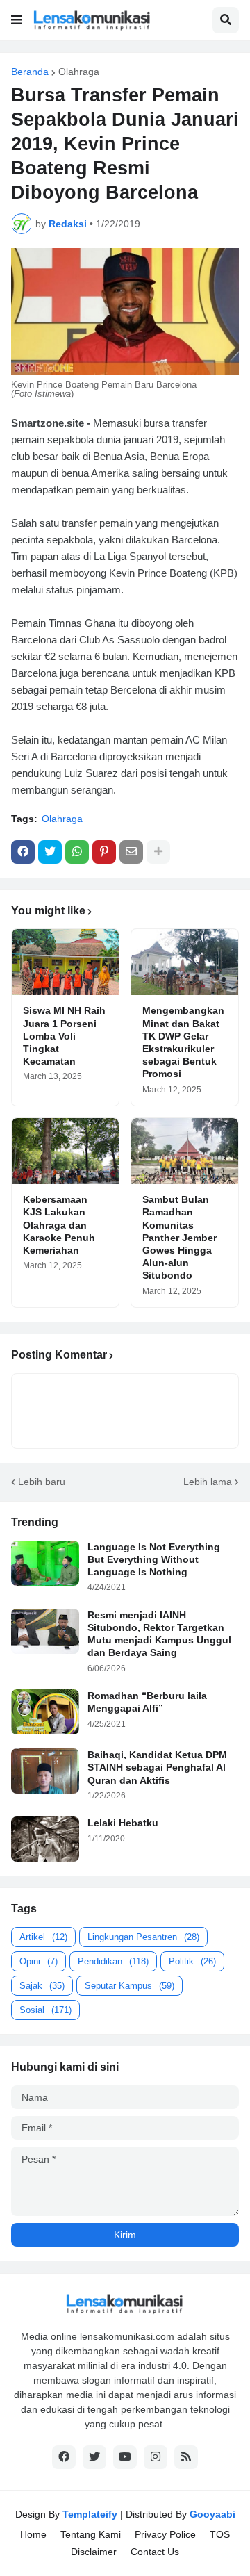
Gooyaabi (212, 2514)
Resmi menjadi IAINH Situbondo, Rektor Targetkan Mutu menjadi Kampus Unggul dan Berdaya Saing (159, 1634)
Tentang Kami (91, 2534)
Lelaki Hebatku (123, 1823)
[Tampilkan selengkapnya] (158, 852)
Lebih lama (208, 1482)
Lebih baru (42, 1482)
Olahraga (79, 72)
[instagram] (156, 2457)
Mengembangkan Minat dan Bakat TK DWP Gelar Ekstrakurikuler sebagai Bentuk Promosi (183, 1042)
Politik (192, 1961)
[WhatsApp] (77, 852)
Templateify (90, 2514)
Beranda (30, 72)
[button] (17, 20)
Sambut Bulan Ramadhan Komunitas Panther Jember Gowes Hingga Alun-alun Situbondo (180, 1237)
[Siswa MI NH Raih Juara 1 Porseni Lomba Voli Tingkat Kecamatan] (65, 962)
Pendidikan (113, 1961)
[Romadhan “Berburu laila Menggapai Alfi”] (45, 1712)
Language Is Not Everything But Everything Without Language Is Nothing (154, 1559)
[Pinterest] (104, 852)
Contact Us (155, 2552)
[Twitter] (50, 852)
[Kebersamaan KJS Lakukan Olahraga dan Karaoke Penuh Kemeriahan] (65, 1151)
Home (33, 2534)
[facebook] (64, 2457)
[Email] (131, 852)
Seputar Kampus (130, 1986)
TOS (220, 2534)
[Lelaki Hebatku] (45, 1839)
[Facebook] (23, 852)
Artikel (43, 1937)
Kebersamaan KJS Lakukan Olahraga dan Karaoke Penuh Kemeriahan (59, 1225)
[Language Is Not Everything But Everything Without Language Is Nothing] (45, 1563)
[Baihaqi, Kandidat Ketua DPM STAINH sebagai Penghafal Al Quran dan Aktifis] (45, 1771)
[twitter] (94, 2457)
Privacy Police (165, 2534)
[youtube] (125, 2457)
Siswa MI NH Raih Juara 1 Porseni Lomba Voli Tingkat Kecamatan (64, 1036)
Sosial (45, 2010)
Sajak (42, 1986)
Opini (39, 1961)
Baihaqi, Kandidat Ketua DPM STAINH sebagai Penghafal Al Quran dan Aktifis (157, 1767)
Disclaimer (94, 2552)
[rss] (186, 2457)
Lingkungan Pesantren (143, 1937)
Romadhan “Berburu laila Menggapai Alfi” (147, 1702)
